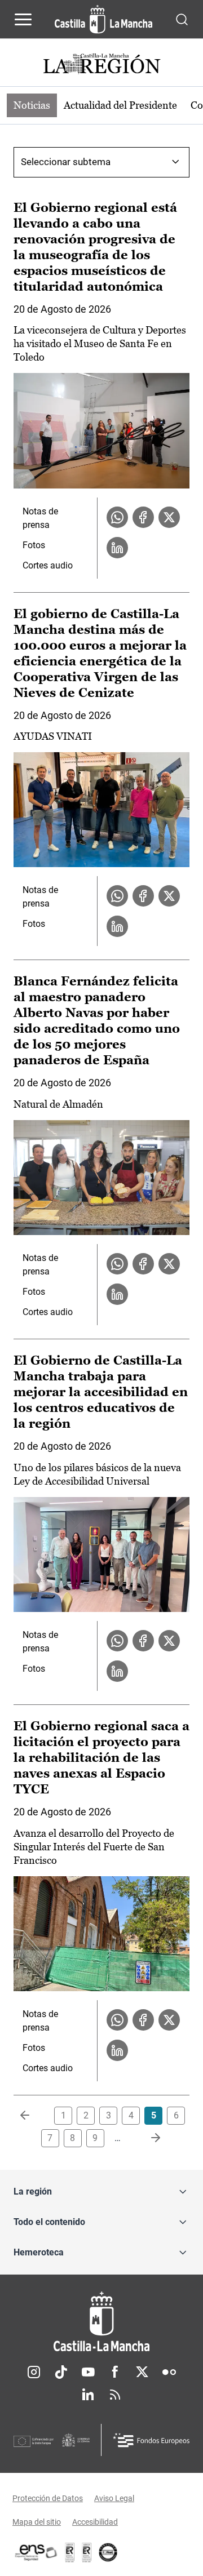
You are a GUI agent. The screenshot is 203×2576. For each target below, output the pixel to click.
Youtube (88, 2372)
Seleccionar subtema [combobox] (66, 162)
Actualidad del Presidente (120, 105)
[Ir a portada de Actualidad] (101, 65)
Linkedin (88, 2395)
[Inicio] (101, 2322)
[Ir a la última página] (147, 2138)
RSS (115, 2395)
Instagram (34, 2372)
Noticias (32, 105)
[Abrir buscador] (182, 19)
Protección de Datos (48, 2498)
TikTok (61, 2372)
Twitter (142, 2372)
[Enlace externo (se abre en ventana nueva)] (87, 2552)
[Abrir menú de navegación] (23, 19)
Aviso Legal (114, 2498)
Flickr (169, 2372)
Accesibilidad (95, 2522)
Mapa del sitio (37, 2522)
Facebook (115, 2372)
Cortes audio (48, 565)
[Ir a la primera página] (34, 2116)
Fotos (34, 545)
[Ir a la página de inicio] (103, 19)
